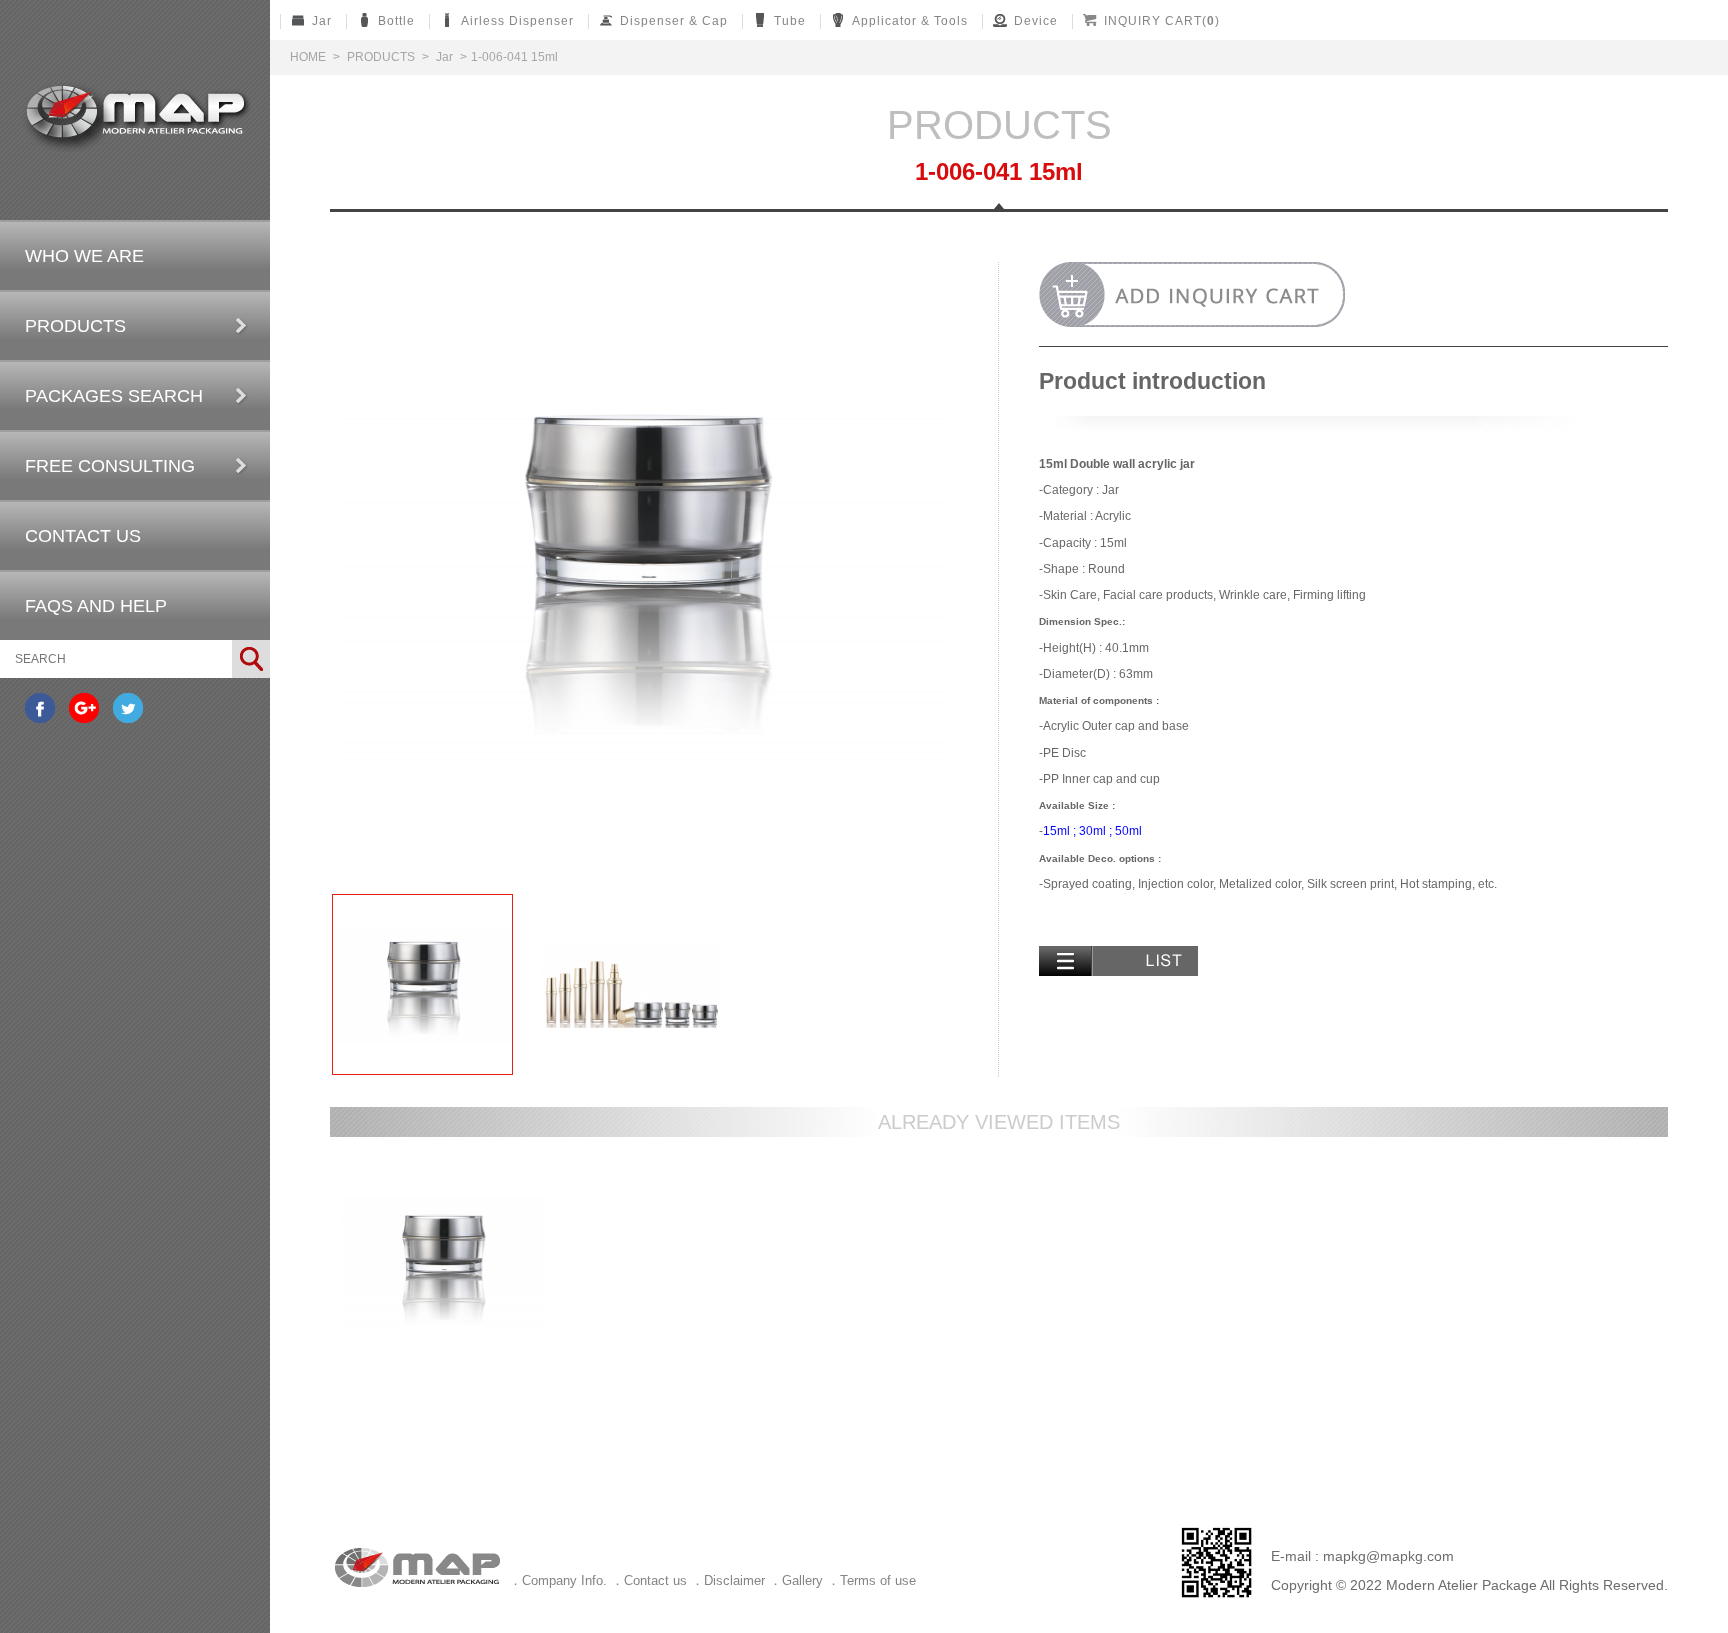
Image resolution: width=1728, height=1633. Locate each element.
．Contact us (649, 1580)
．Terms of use (871, 1580)
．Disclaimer (728, 1580)
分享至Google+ (84, 708)
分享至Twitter (128, 708)
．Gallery (796, 1580)
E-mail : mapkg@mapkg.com (1362, 1556)
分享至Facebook (40, 708)
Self (135, 117)
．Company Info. (558, 1580)
